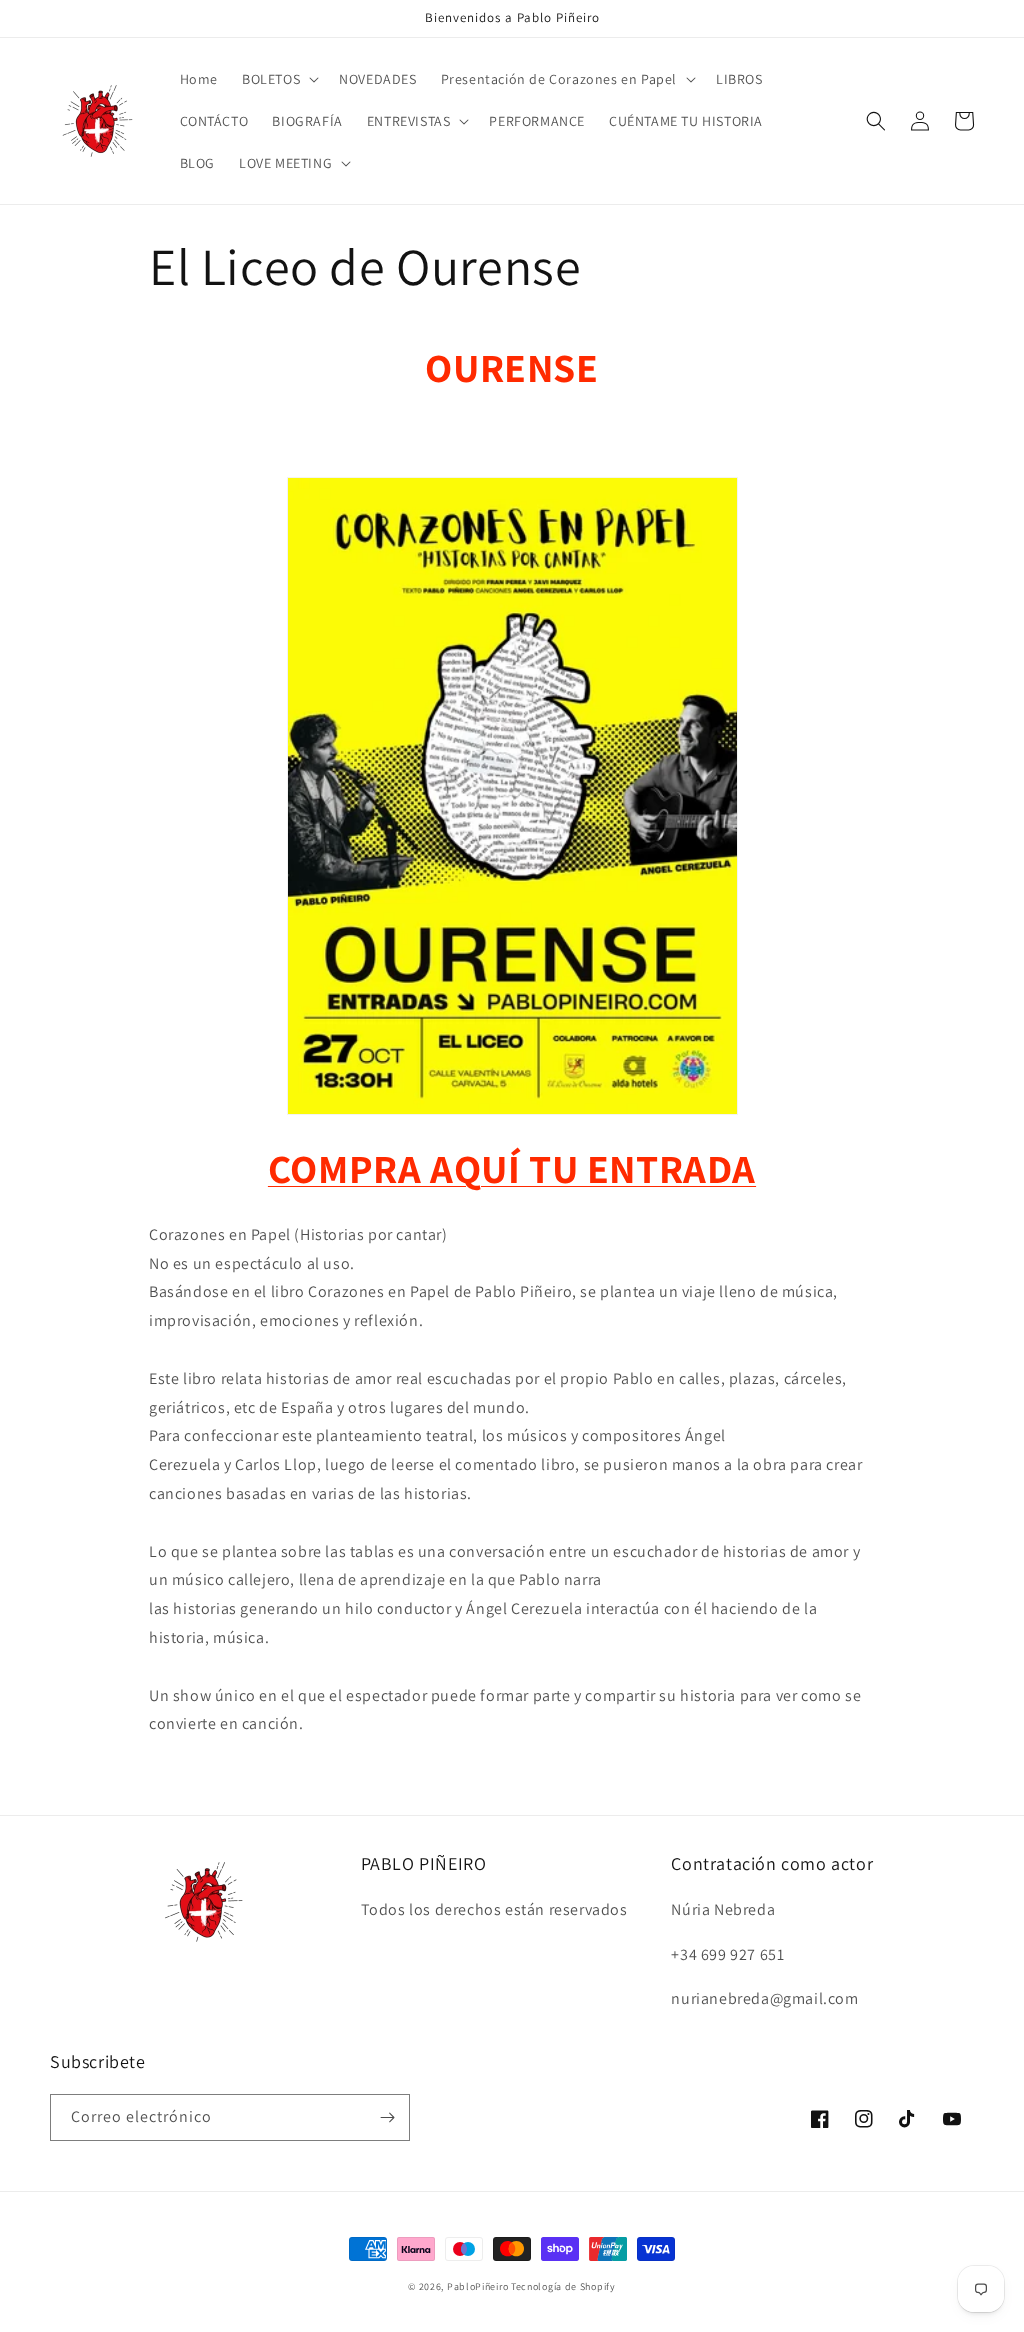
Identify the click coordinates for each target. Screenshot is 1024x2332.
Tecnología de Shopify (563, 2286)
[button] (278, 79)
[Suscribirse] (387, 2117)
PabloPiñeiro (477, 2286)
